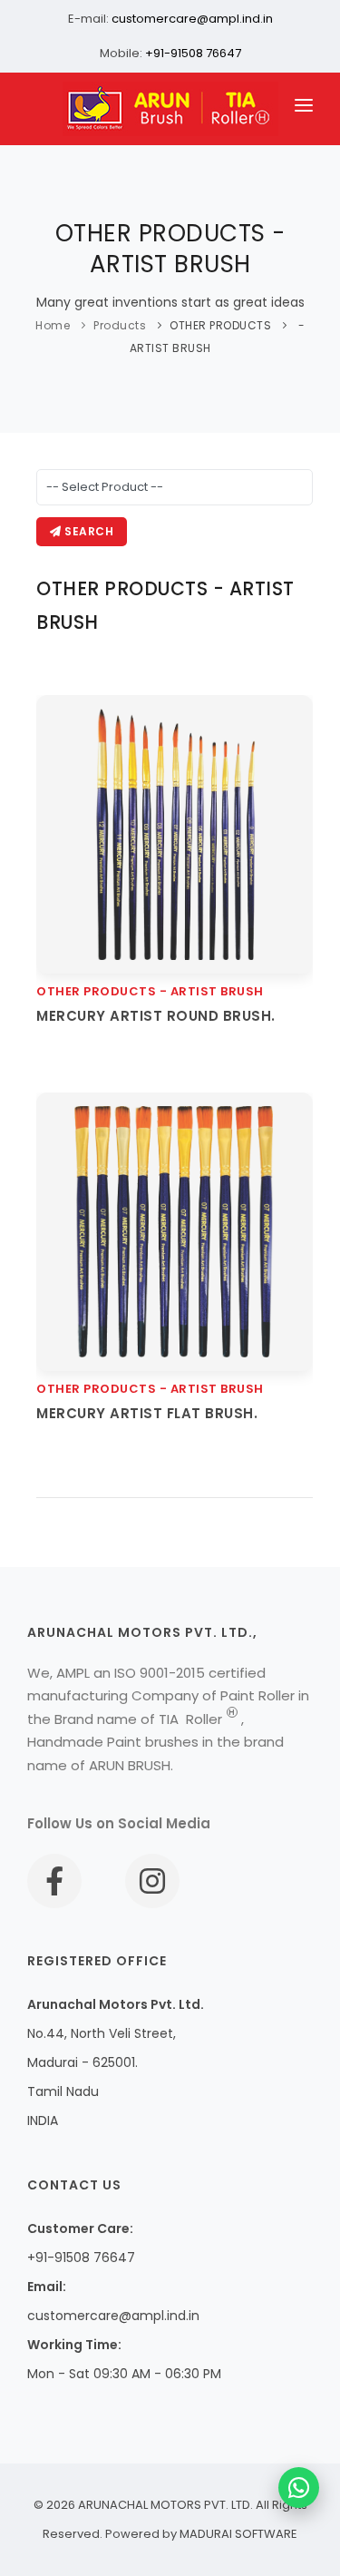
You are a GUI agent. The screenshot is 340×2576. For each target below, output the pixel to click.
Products (120, 325)
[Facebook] (54, 1881)
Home (53, 325)
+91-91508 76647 (193, 53)
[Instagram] (152, 1881)
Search (88, 531)
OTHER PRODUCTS (220, 325)
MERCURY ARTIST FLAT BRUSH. (147, 1413)
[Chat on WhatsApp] (299, 2488)
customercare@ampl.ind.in (192, 19)
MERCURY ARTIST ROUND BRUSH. (156, 1016)
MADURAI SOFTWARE (238, 2534)
